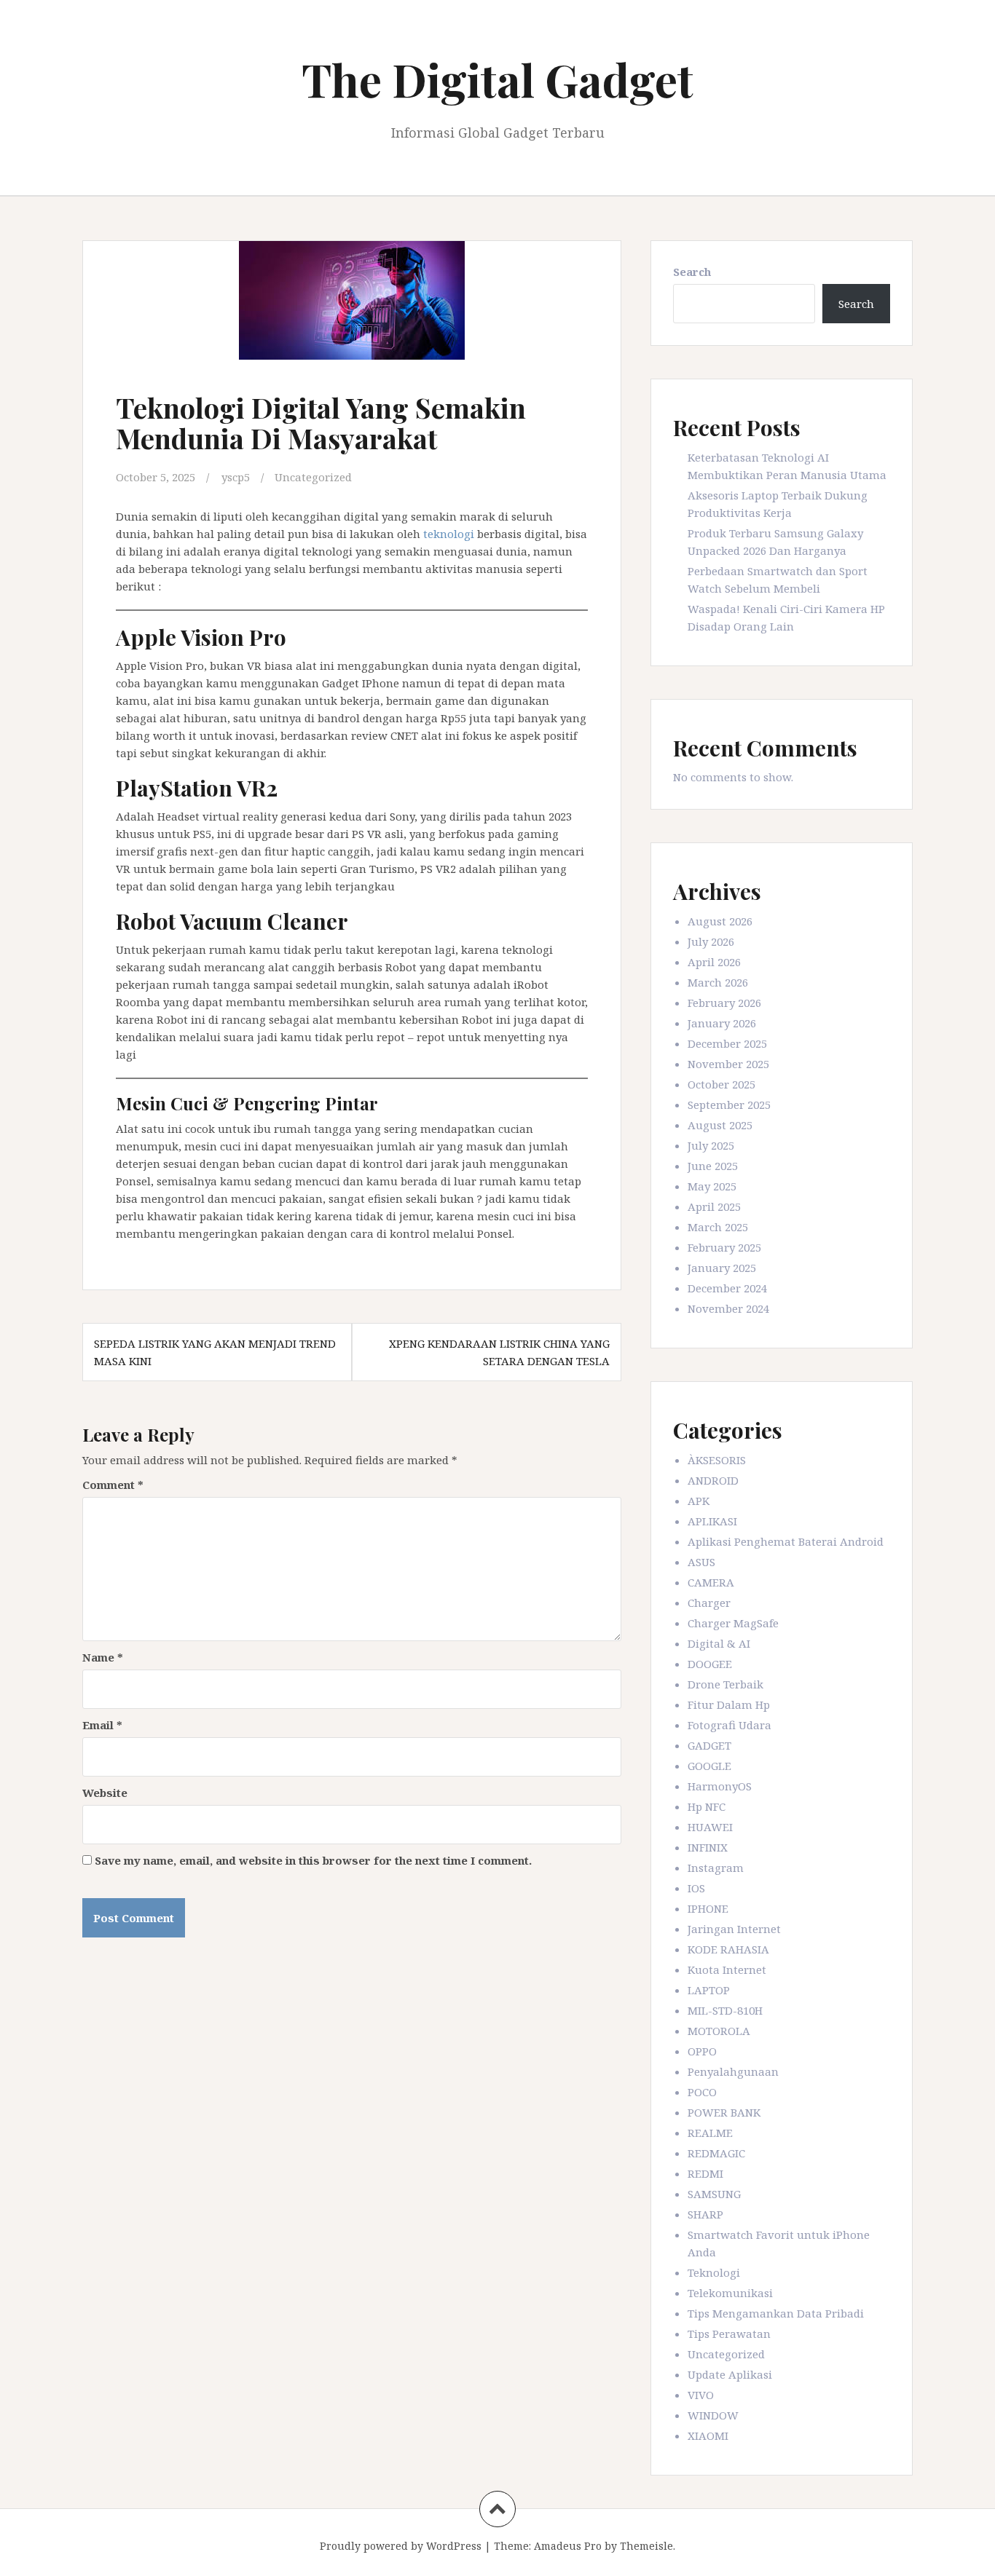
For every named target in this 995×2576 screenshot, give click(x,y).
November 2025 (728, 1064)
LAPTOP (709, 1990)
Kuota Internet (727, 1969)
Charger (709, 1603)
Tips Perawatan (729, 2334)
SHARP (705, 2214)
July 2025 (711, 1145)
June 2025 (713, 1166)
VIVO (701, 2395)
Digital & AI (719, 1643)
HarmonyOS (720, 1786)
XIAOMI (708, 2435)
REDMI (705, 2173)
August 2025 (720, 1125)
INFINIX (708, 1847)
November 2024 (728, 1308)
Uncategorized (313, 477)
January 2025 (722, 1268)
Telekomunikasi (730, 2293)
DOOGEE (710, 1664)
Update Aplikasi (730, 2374)
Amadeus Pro (568, 2546)
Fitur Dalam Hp (729, 1704)
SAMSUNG (714, 2194)
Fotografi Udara (729, 1725)
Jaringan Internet (734, 1929)
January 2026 (722, 1023)
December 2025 (727, 1043)
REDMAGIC (716, 2153)
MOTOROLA (719, 2031)
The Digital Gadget (497, 79)
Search (692, 272)
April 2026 (714, 962)
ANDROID (713, 1480)
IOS (696, 1888)
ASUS (701, 1562)
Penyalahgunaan (733, 2071)
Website (105, 1793)
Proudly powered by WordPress (401, 2546)
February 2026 (724, 1003)
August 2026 (720, 921)
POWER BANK (724, 2112)
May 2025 (712, 1186)
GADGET (709, 1745)
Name (103, 1657)
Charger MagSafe (733, 1623)
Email (102, 1725)
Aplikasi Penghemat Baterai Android (786, 1541)
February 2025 (724, 1247)
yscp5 (236, 477)
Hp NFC (707, 1806)
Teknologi (714, 2272)
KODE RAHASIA (728, 1949)
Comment (113, 1485)
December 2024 (727, 1288)
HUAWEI (710, 1827)
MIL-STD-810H (725, 2010)
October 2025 (721, 1084)
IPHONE (708, 1908)
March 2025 (718, 1227)
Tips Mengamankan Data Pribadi (776, 2313)
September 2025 (729, 1105)
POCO (702, 2092)
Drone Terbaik (725, 1684)
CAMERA (711, 1582)
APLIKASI (712, 1521)
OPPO (702, 2051)
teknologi (449, 534)
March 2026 (718, 982)
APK (699, 1501)
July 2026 (711, 941)
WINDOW (713, 2415)
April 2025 (714, 1206)
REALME (710, 2133)
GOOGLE (709, 1766)
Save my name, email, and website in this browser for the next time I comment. (313, 1860)
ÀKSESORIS (717, 1460)
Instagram (716, 1868)
